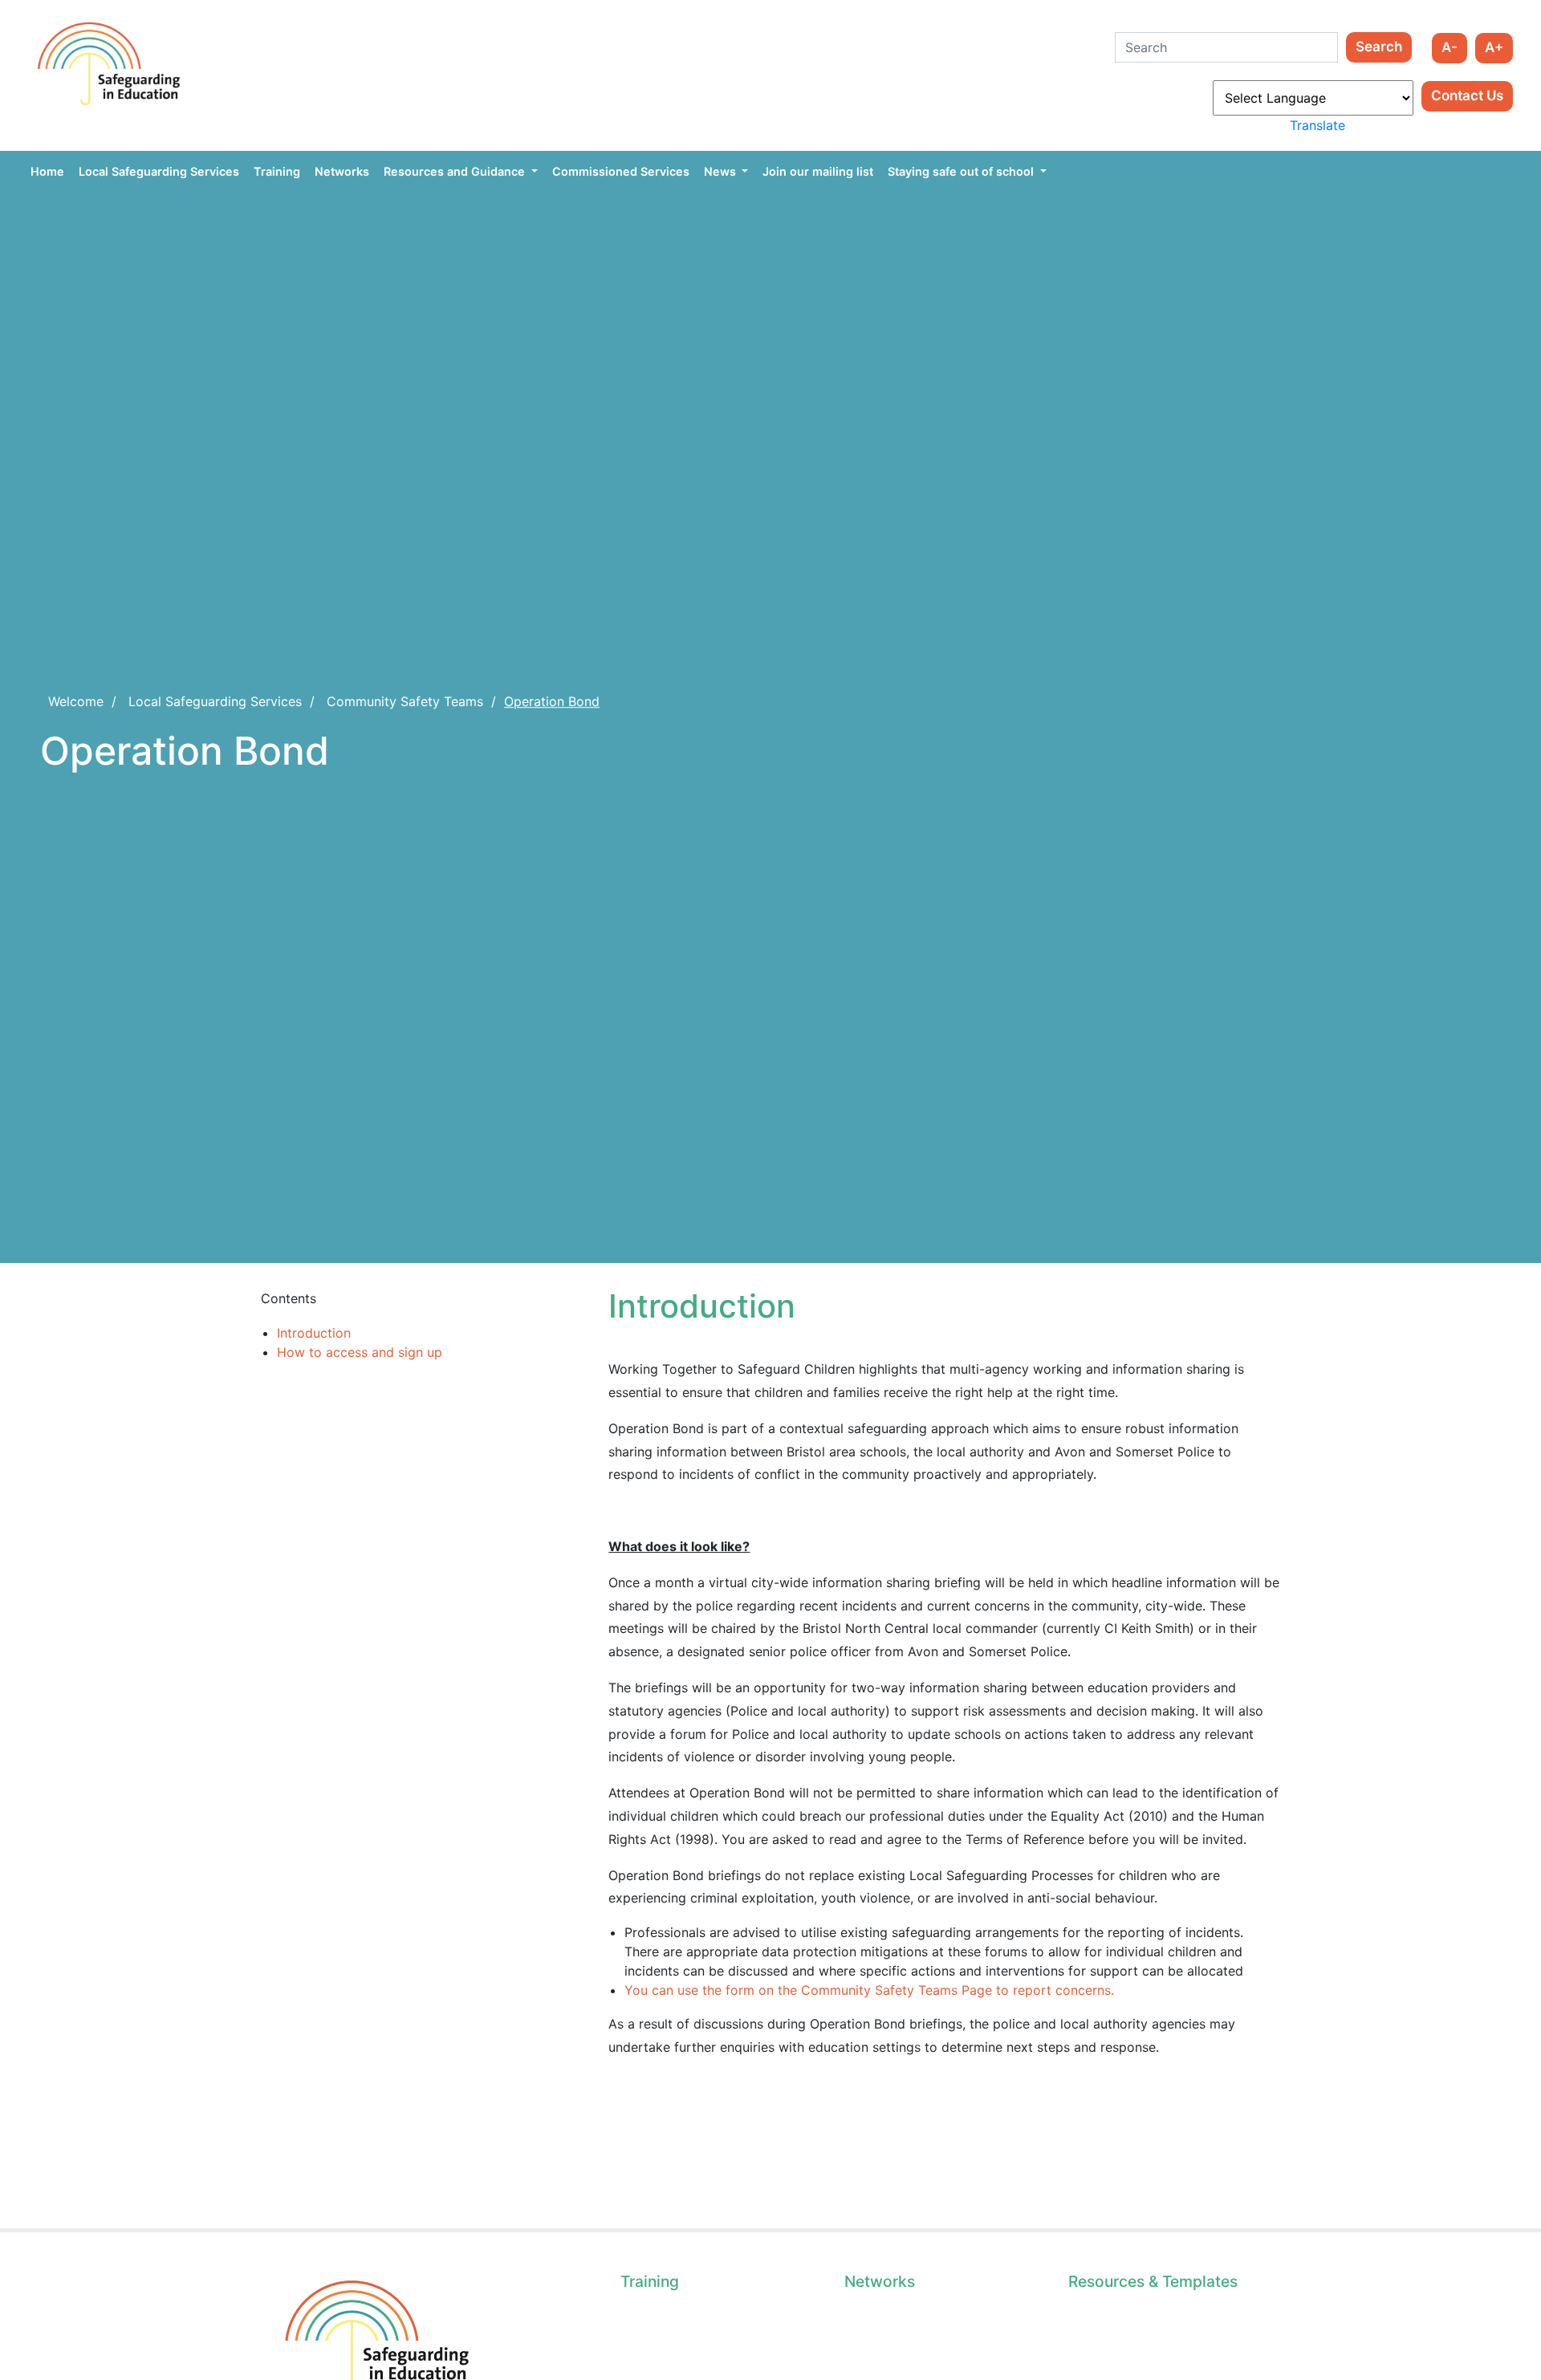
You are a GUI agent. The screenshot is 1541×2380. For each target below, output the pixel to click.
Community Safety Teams (405, 701)
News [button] (722, 171)
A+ (1494, 47)
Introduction (314, 1333)
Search (1379, 47)
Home (47, 171)
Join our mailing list (818, 171)
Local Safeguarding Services (159, 171)
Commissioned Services (621, 171)
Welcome (76, 701)
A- (1450, 47)
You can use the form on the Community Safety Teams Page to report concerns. (869, 1990)
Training (277, 171)
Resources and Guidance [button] (456, 171)
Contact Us (1467, 95)
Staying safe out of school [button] (962, 171)
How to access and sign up (360, 1352)
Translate (1317, 125)
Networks (342, 171)
